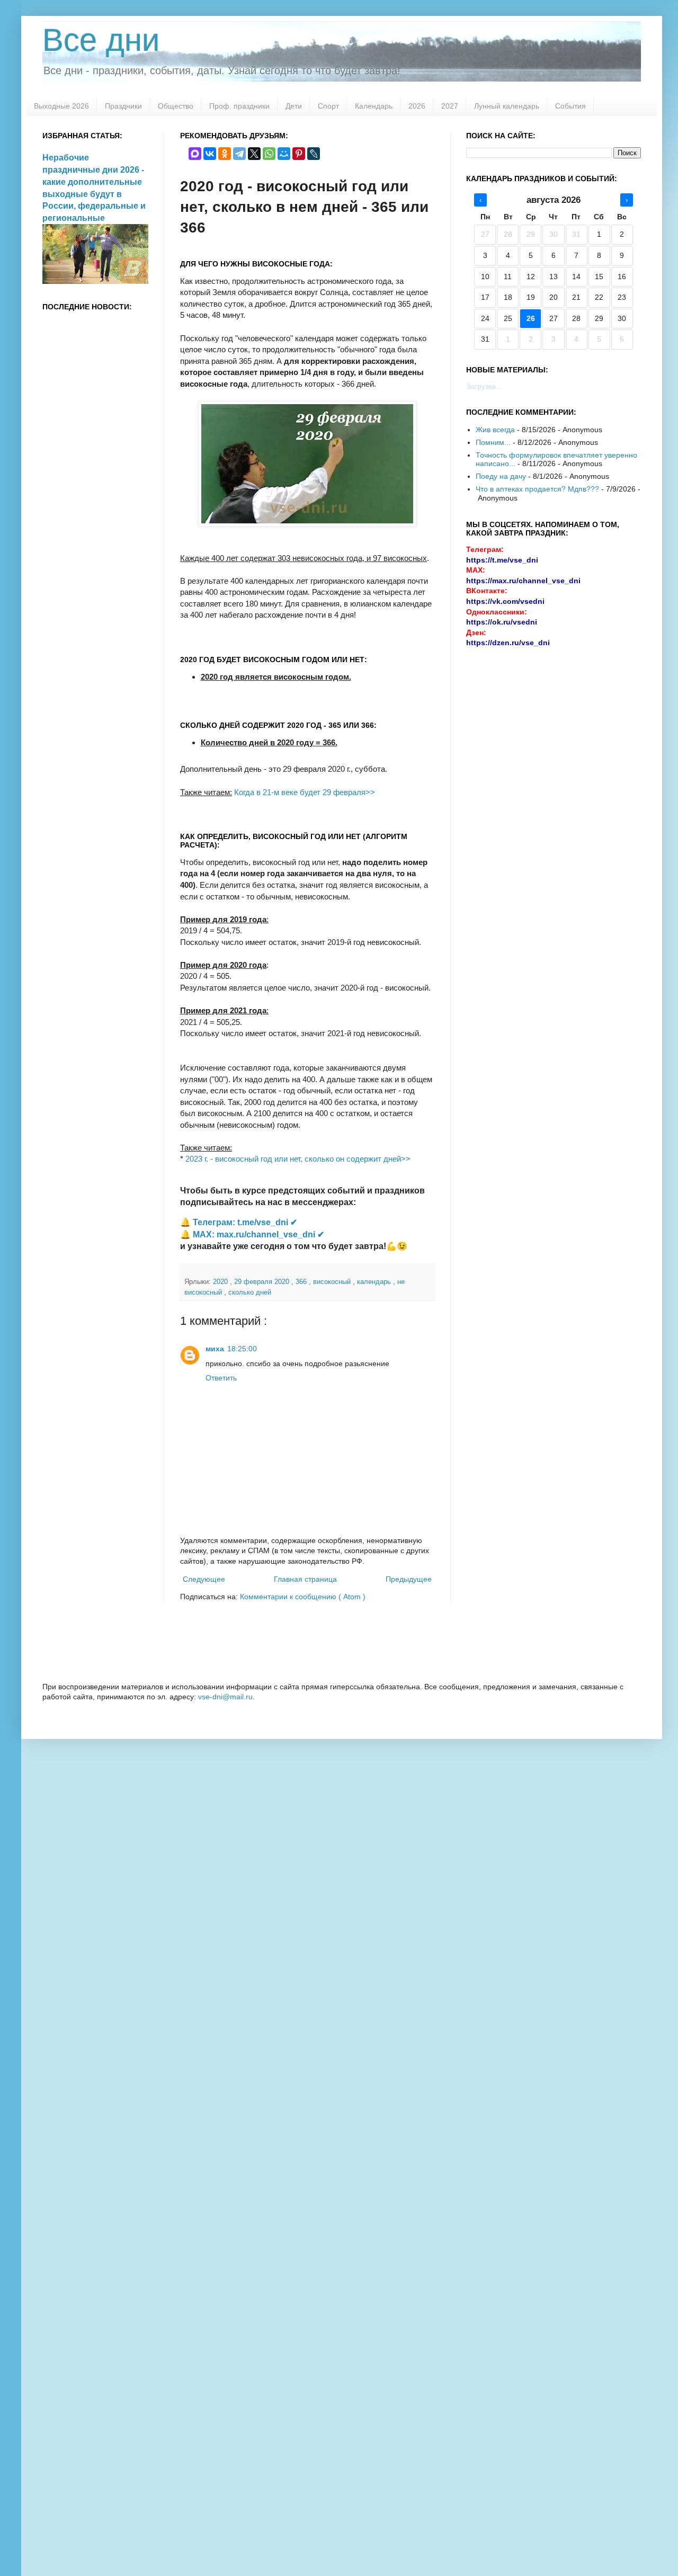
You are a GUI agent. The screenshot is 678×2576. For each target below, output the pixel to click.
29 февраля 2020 (263, 1282)
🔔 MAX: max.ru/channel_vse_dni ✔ (252, 1234)
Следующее (204, 1579)
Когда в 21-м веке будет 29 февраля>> (305, 792)
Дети (294, 106)
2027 (450, 106)
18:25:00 (242, 1349)
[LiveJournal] (314, 154)
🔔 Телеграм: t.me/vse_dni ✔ (239, 1222)
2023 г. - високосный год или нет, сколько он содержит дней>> (298, 1159)
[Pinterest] (299, 154)
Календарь (374, 106)
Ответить (221, 1378)
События (570, 106)
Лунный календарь (507, 106)
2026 (417, 106)
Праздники (123, 106)
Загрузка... (484, 386)
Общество (176, 106)
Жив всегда (495, 430)
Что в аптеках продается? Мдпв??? (537, 489)
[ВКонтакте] (210, 154)
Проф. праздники (239, 106)
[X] (254, 154)
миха (215, 1349)
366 (302, 1282)
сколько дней (250, 1293)
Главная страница (305, 1579)
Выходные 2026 (61, 106)
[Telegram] (239, 154)
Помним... (493, 442)
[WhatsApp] (269, 154)
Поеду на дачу (501, 476)
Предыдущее (409, 1579)
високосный (333, 1282)
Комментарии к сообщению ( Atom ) (303, 1597)
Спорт (328, 106)
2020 (221, 1282)
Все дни (101, 40)
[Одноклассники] (225, 154)
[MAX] (195, 154)
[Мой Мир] (284, 154)
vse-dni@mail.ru (225, 1697)
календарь (375, 1282)
